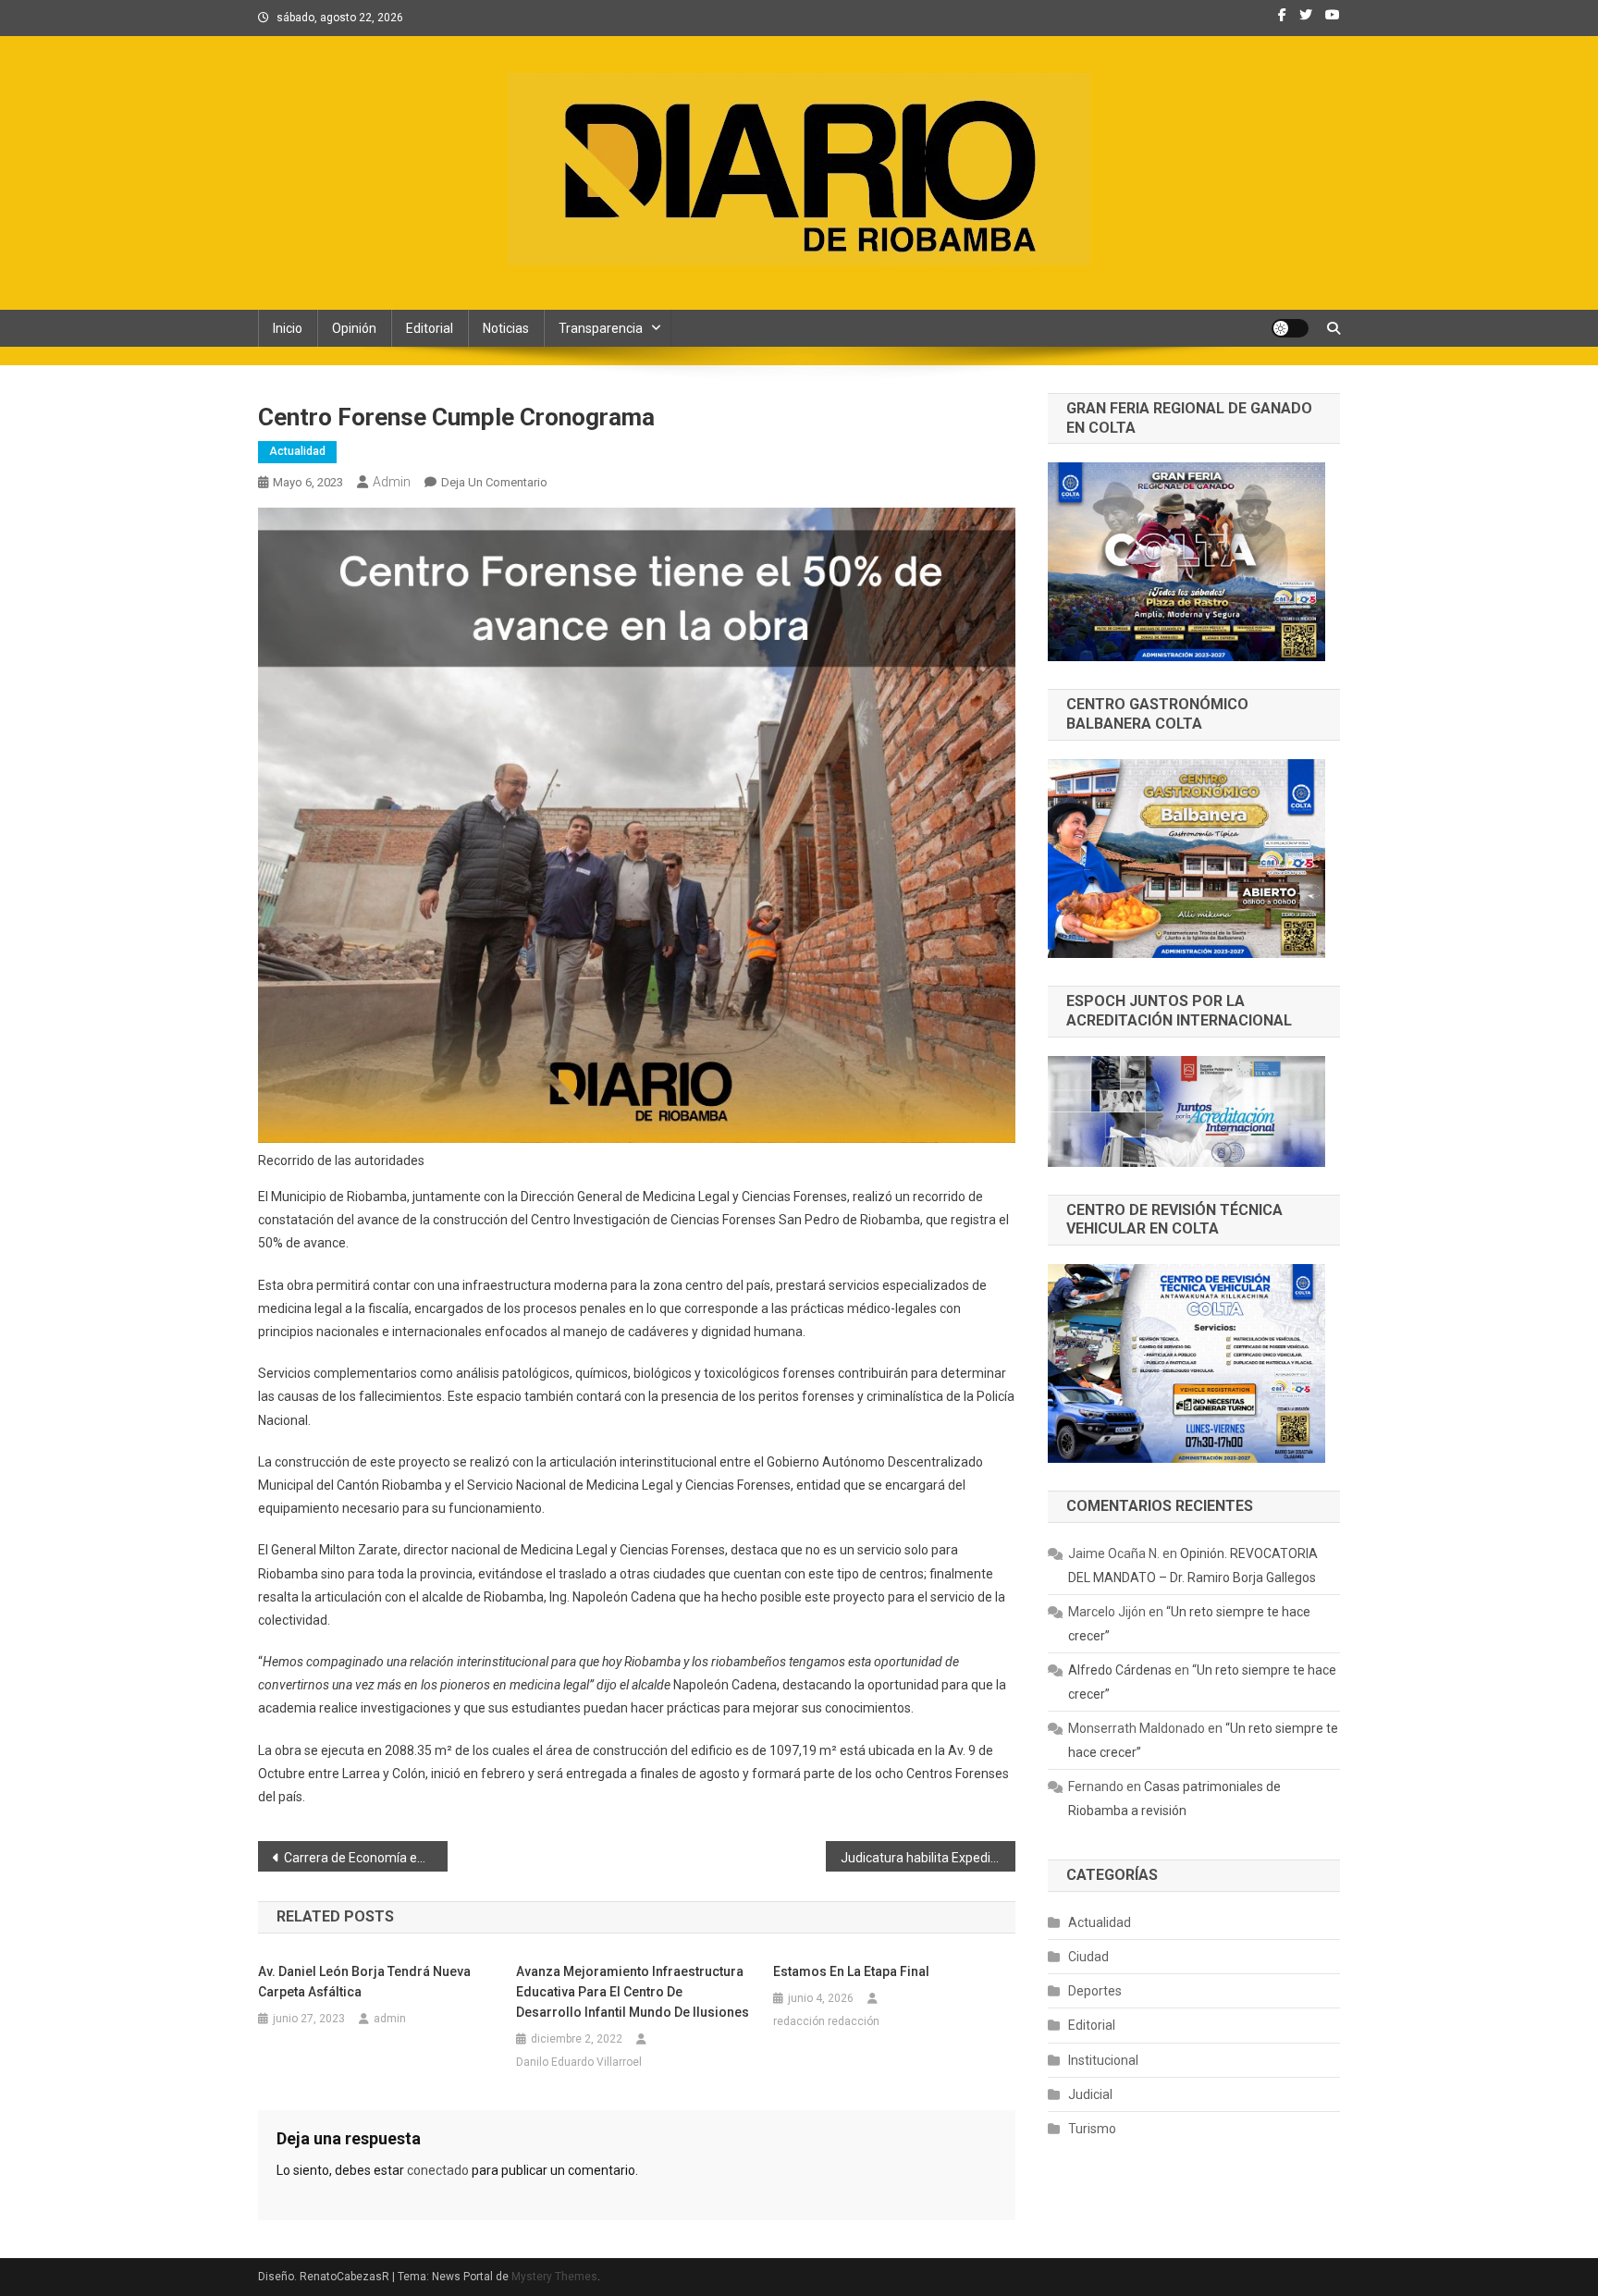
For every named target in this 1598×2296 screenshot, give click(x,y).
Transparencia (601, 328)
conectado (438, 2170)
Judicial (1090, 2094)
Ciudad (1088, 1957)
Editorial (430, 328)
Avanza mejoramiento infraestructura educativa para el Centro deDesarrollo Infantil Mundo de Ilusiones (633, 1992)
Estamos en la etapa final (851, 1971)
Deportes (1095, 1991)
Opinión (354, 328)
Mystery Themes (554, 2277)
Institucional (1103, 2060)
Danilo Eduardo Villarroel (579, 2062)
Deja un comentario (494, 482)
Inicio (288, 328)
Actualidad (297, 451)
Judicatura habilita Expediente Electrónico (928, 1858)
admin (392, 482)
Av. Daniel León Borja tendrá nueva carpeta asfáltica (364, 1982)
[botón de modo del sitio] (1290, 328)
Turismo (1092, 2129)
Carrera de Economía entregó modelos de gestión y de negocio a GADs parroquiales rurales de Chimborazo (366, 1858)
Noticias (506, 328)
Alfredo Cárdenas (1120, 1670)
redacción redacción (826, 2021)
